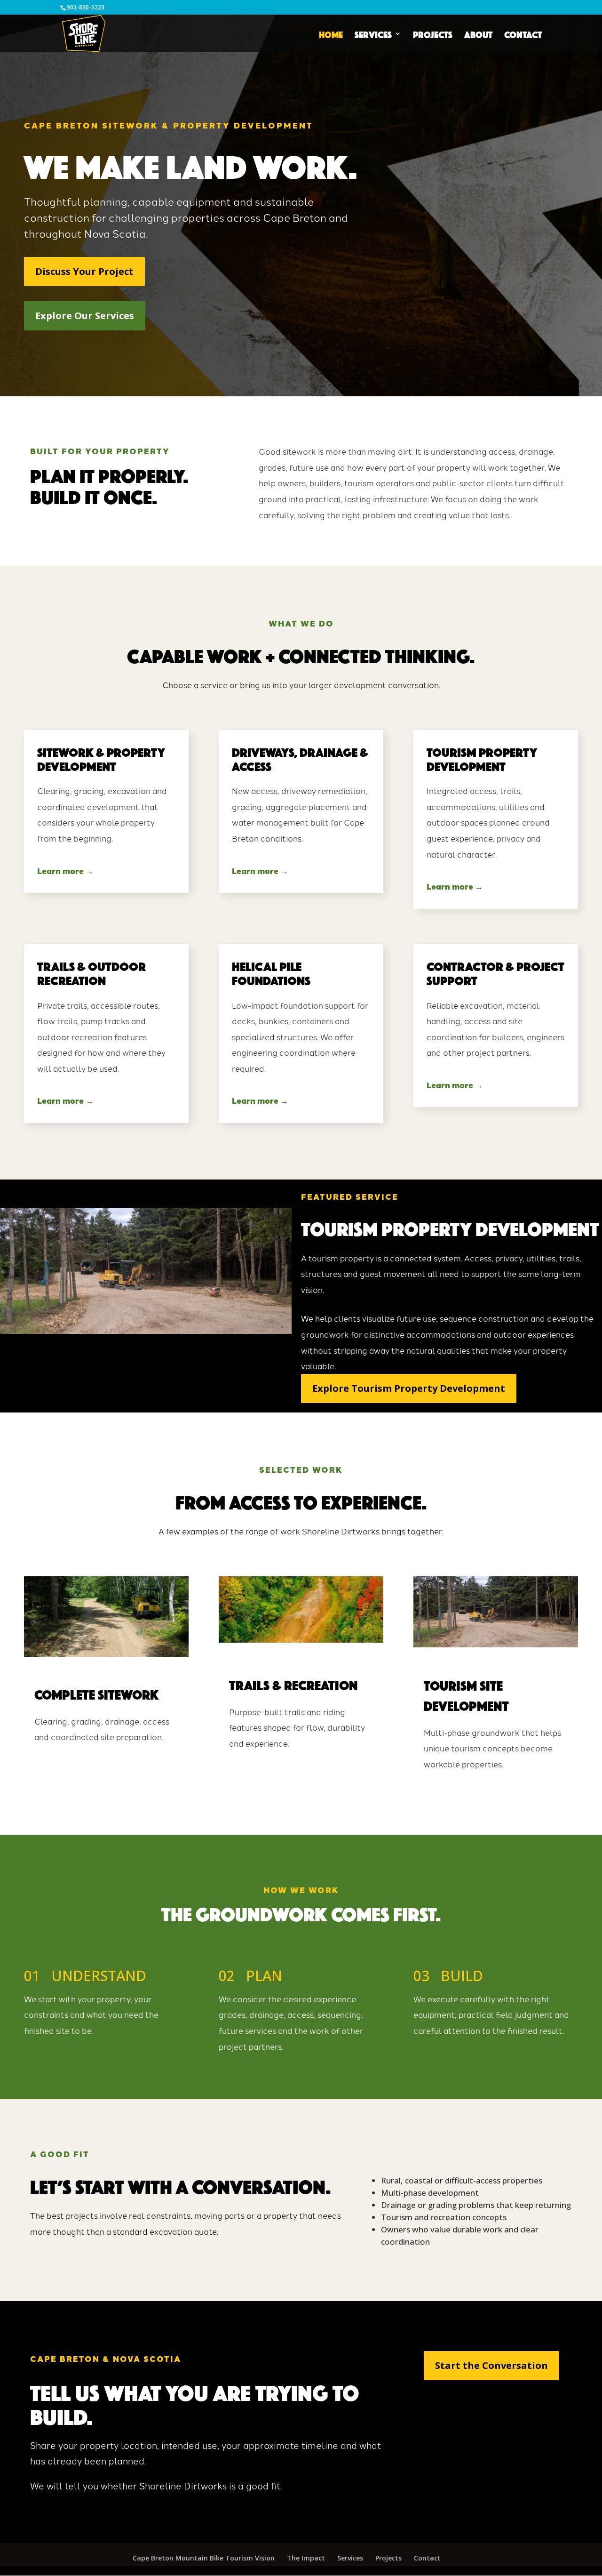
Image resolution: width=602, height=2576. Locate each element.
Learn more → (65, 871)
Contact (523, 34)
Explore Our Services (85, 316)
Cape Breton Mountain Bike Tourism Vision (204, 2558)
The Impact (306, 2558)
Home (331, 34)
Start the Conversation (491, 2365)
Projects (433, 34)
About (478, 34)
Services (373, 34)
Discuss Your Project (84, 271)
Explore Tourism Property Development (409, 1388)
